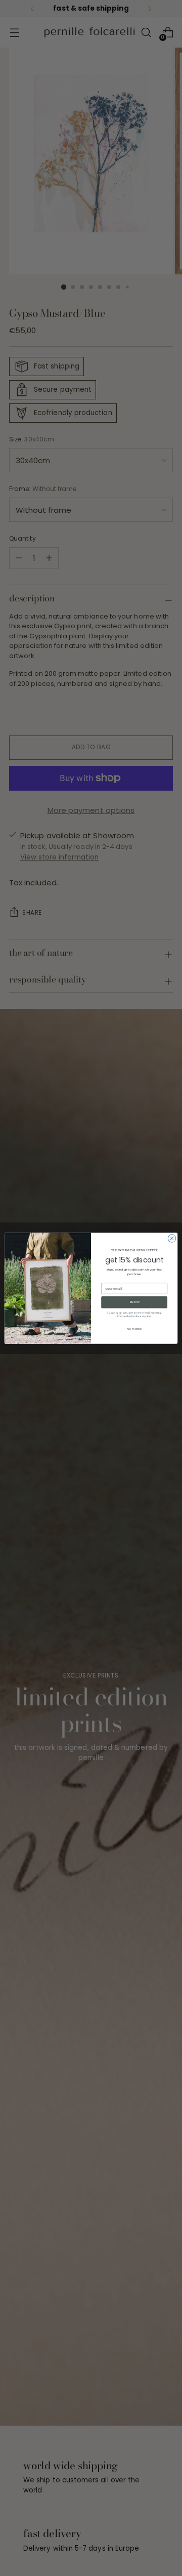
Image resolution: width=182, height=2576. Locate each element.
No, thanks (134, 1328)
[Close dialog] (172, 1238)
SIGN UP (134, 1302)
